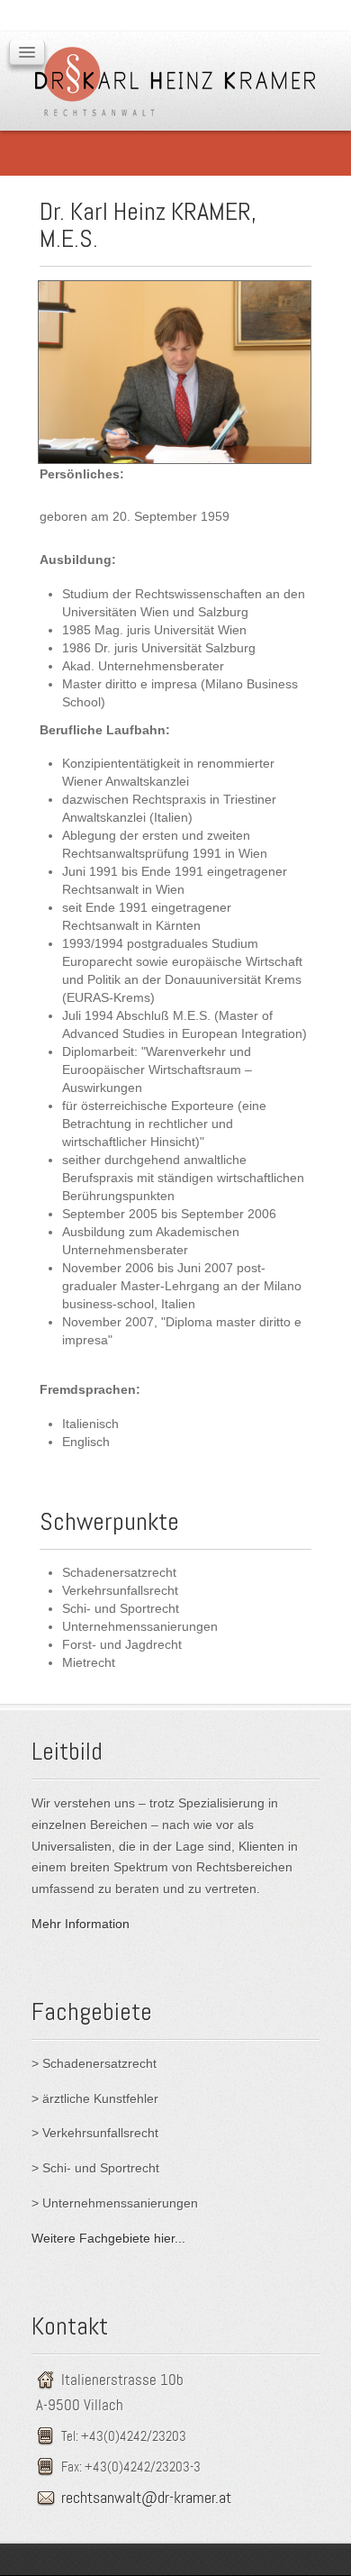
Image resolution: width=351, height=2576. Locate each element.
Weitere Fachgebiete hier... (108, 2238)
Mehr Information (81, 1924)
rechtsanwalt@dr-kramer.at (146, 2498)
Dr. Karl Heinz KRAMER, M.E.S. (148, 225)
